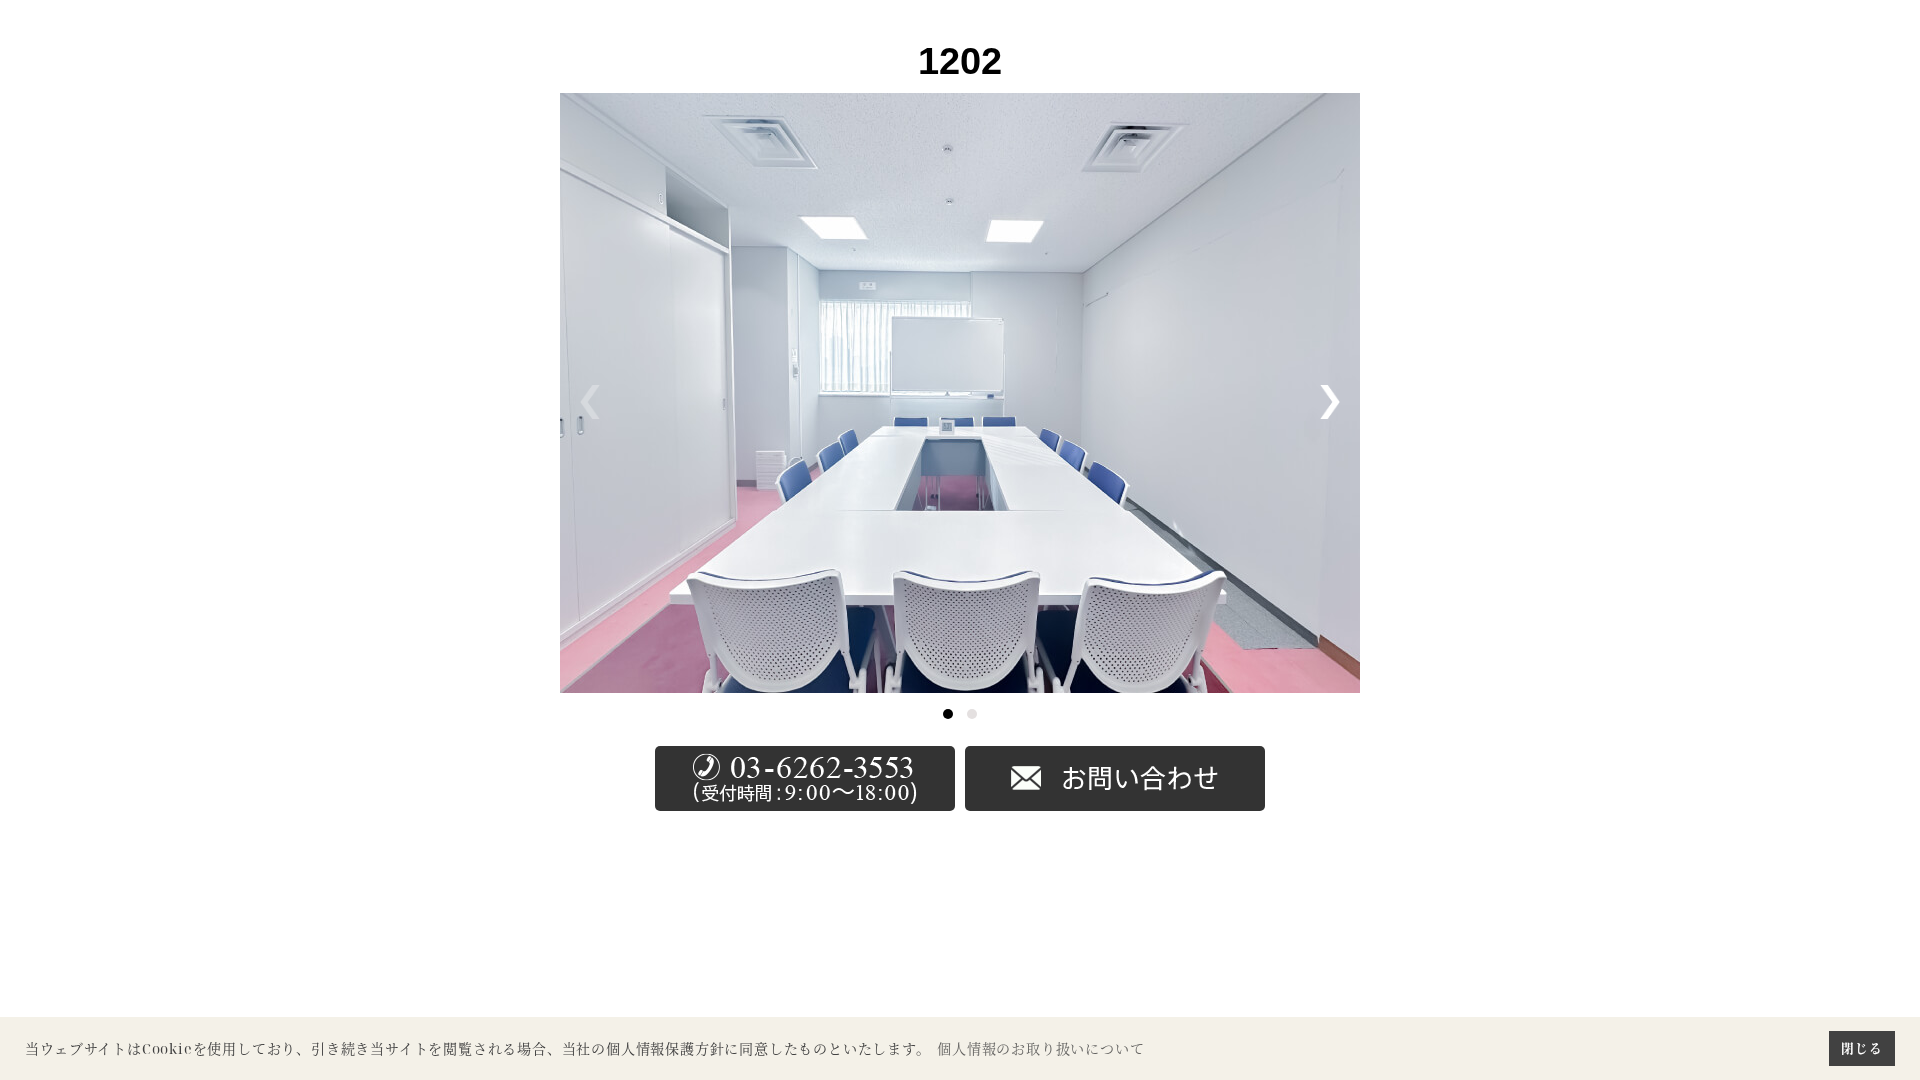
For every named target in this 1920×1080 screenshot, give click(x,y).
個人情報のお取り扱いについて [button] (1040, 1048)
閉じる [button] (1861, 1048)
